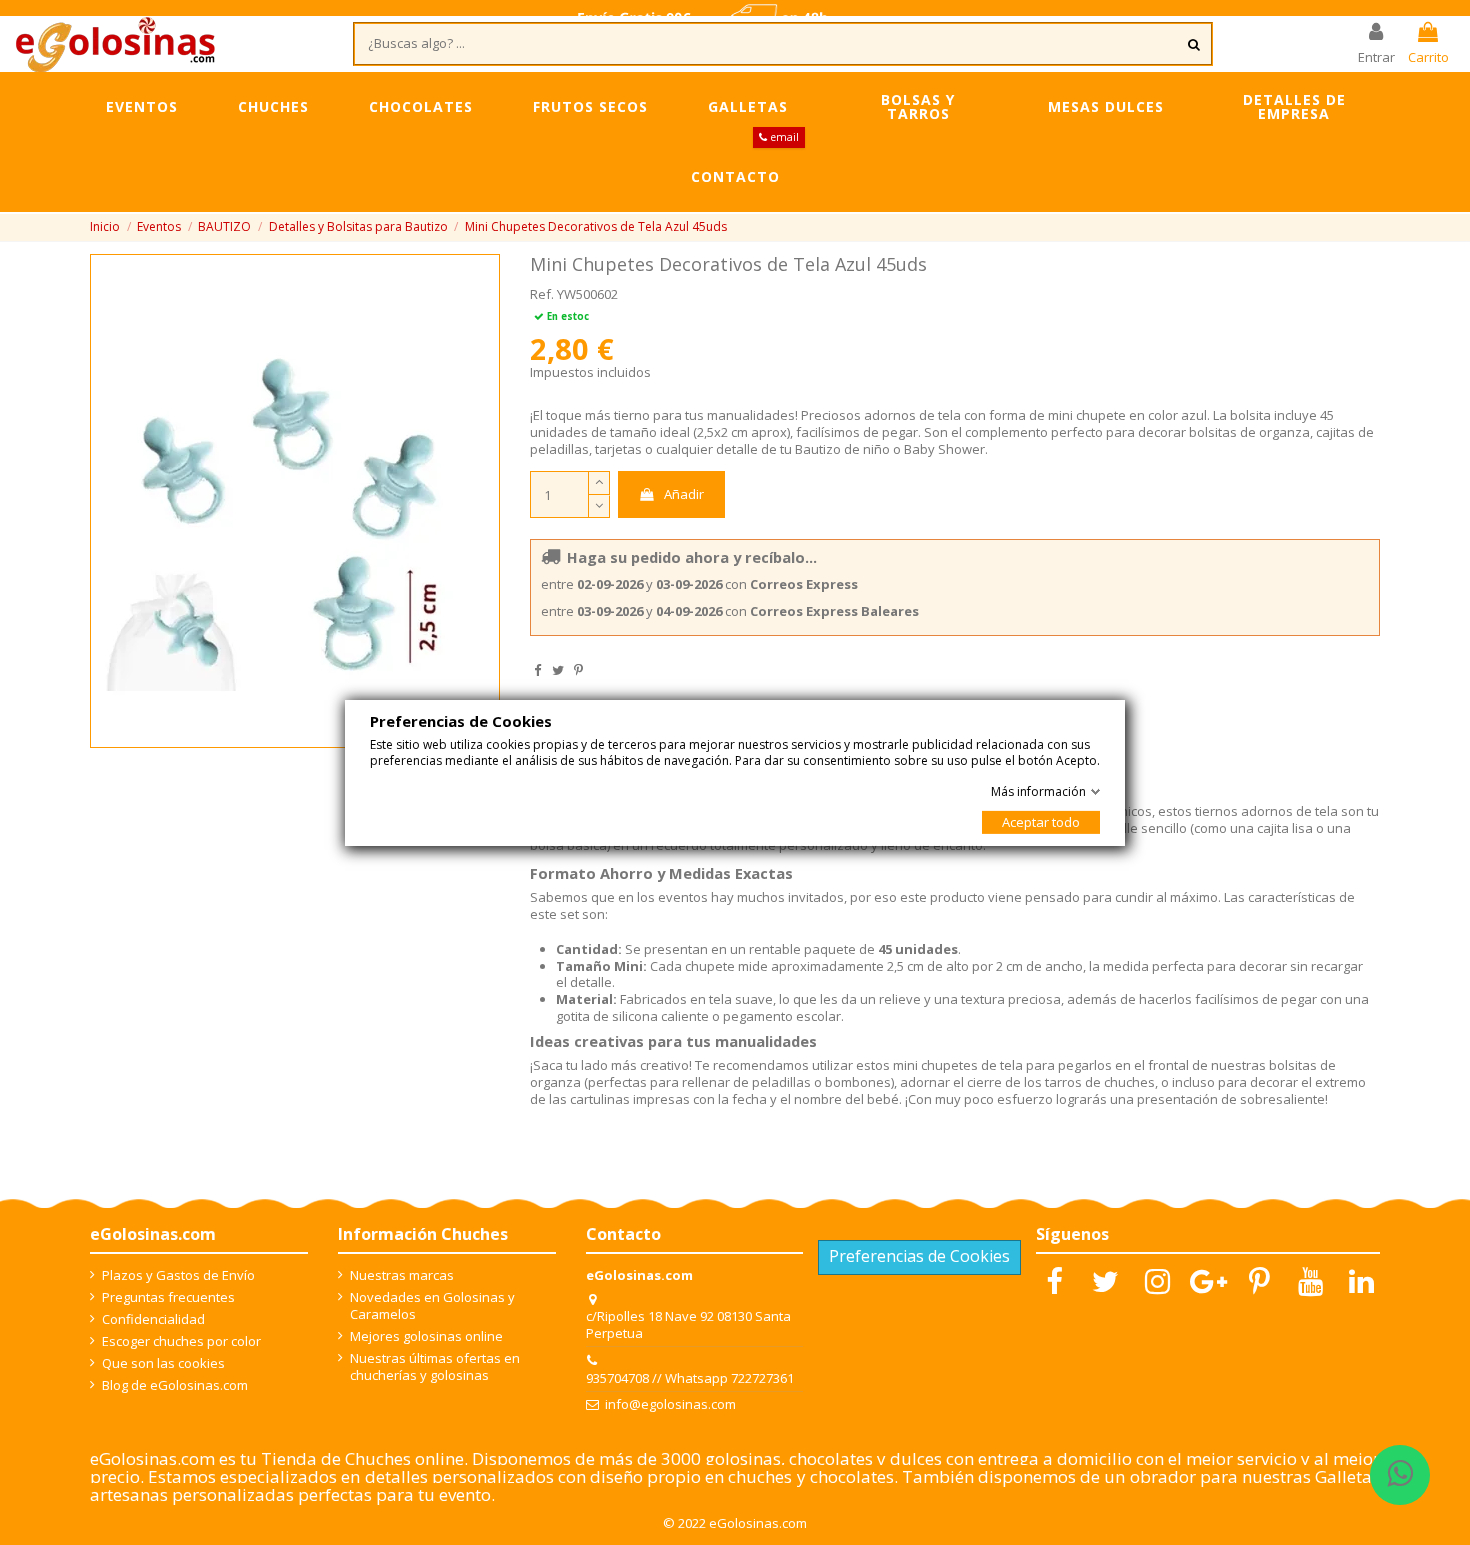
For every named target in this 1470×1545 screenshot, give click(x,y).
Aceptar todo (1041, 822)
